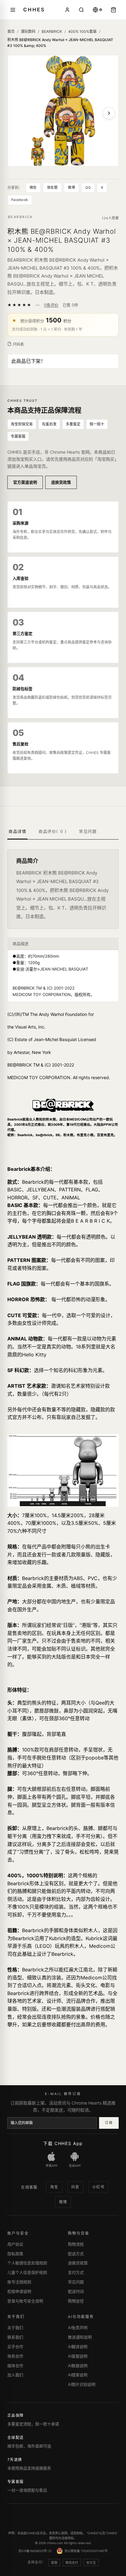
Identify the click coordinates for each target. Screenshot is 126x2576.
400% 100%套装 (82, 31)
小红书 (98, 2187)
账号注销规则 (19, 2282)
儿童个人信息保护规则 (27, 2272)
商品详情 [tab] (17, 831)
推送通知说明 (80, 2337)
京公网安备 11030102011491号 (86, 2551)
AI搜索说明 (78, 2375)
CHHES (34, 10)
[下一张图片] (109, 113)
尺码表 (18, 344)
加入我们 (15, 2375)
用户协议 (15, 2244)
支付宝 (91, 2563)
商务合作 (15, 2356)
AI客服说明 (78, 2356)
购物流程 (76, 2244)
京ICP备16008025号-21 (35, 2551)
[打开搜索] (81, 10)
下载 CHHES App (63, 2143)
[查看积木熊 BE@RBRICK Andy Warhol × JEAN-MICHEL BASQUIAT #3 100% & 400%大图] (63, 111)
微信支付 (72, 2563)
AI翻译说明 (78, 2347)
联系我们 (15, 2337)
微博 (71, 187)
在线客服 (29, 2187)
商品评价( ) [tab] (53, 831)
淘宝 (54, 2187)
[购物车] (113, 10)
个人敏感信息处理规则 (27, 2263)
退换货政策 (61, 482)
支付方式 (76, 2272)
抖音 (75, 2187)
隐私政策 (15, 2254)
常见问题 (76, 2282)
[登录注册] (67, 10)
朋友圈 (52, 187)
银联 (54, 2563)
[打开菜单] (13, 10)
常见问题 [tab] (88, 831)
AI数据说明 (78, 2366)
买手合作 (15, 2347)
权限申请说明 (19, 2291)
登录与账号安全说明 (25, 2301)
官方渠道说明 (25, 482)
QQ (88, 187)
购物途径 (76, 2301)
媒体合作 (15, 2366)
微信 (33, 187)
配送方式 (76, 2254)
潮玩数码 (28, 31)
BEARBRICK (52, 31)
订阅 (109, 2123)
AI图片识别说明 (82, 2384)
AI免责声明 (78, 2328)
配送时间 (76, 2291)
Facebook (20, 200)
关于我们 (15, 2328)
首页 (11, 31)
